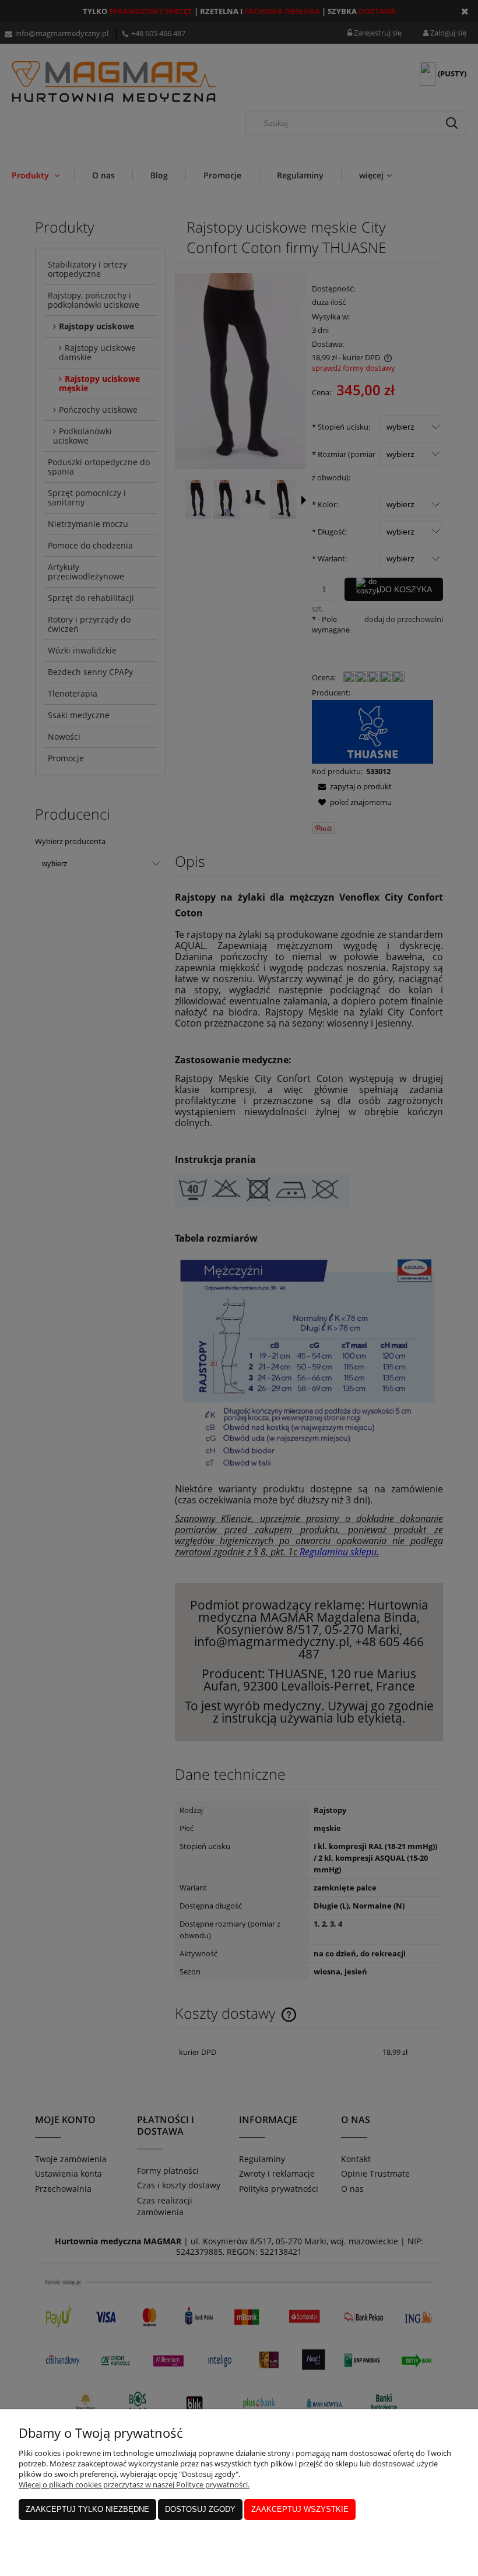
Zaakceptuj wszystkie (300, 2509)
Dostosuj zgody (200, 2509)
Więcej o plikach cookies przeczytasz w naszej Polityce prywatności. (134, 2484)
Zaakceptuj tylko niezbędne (87, 2509)
